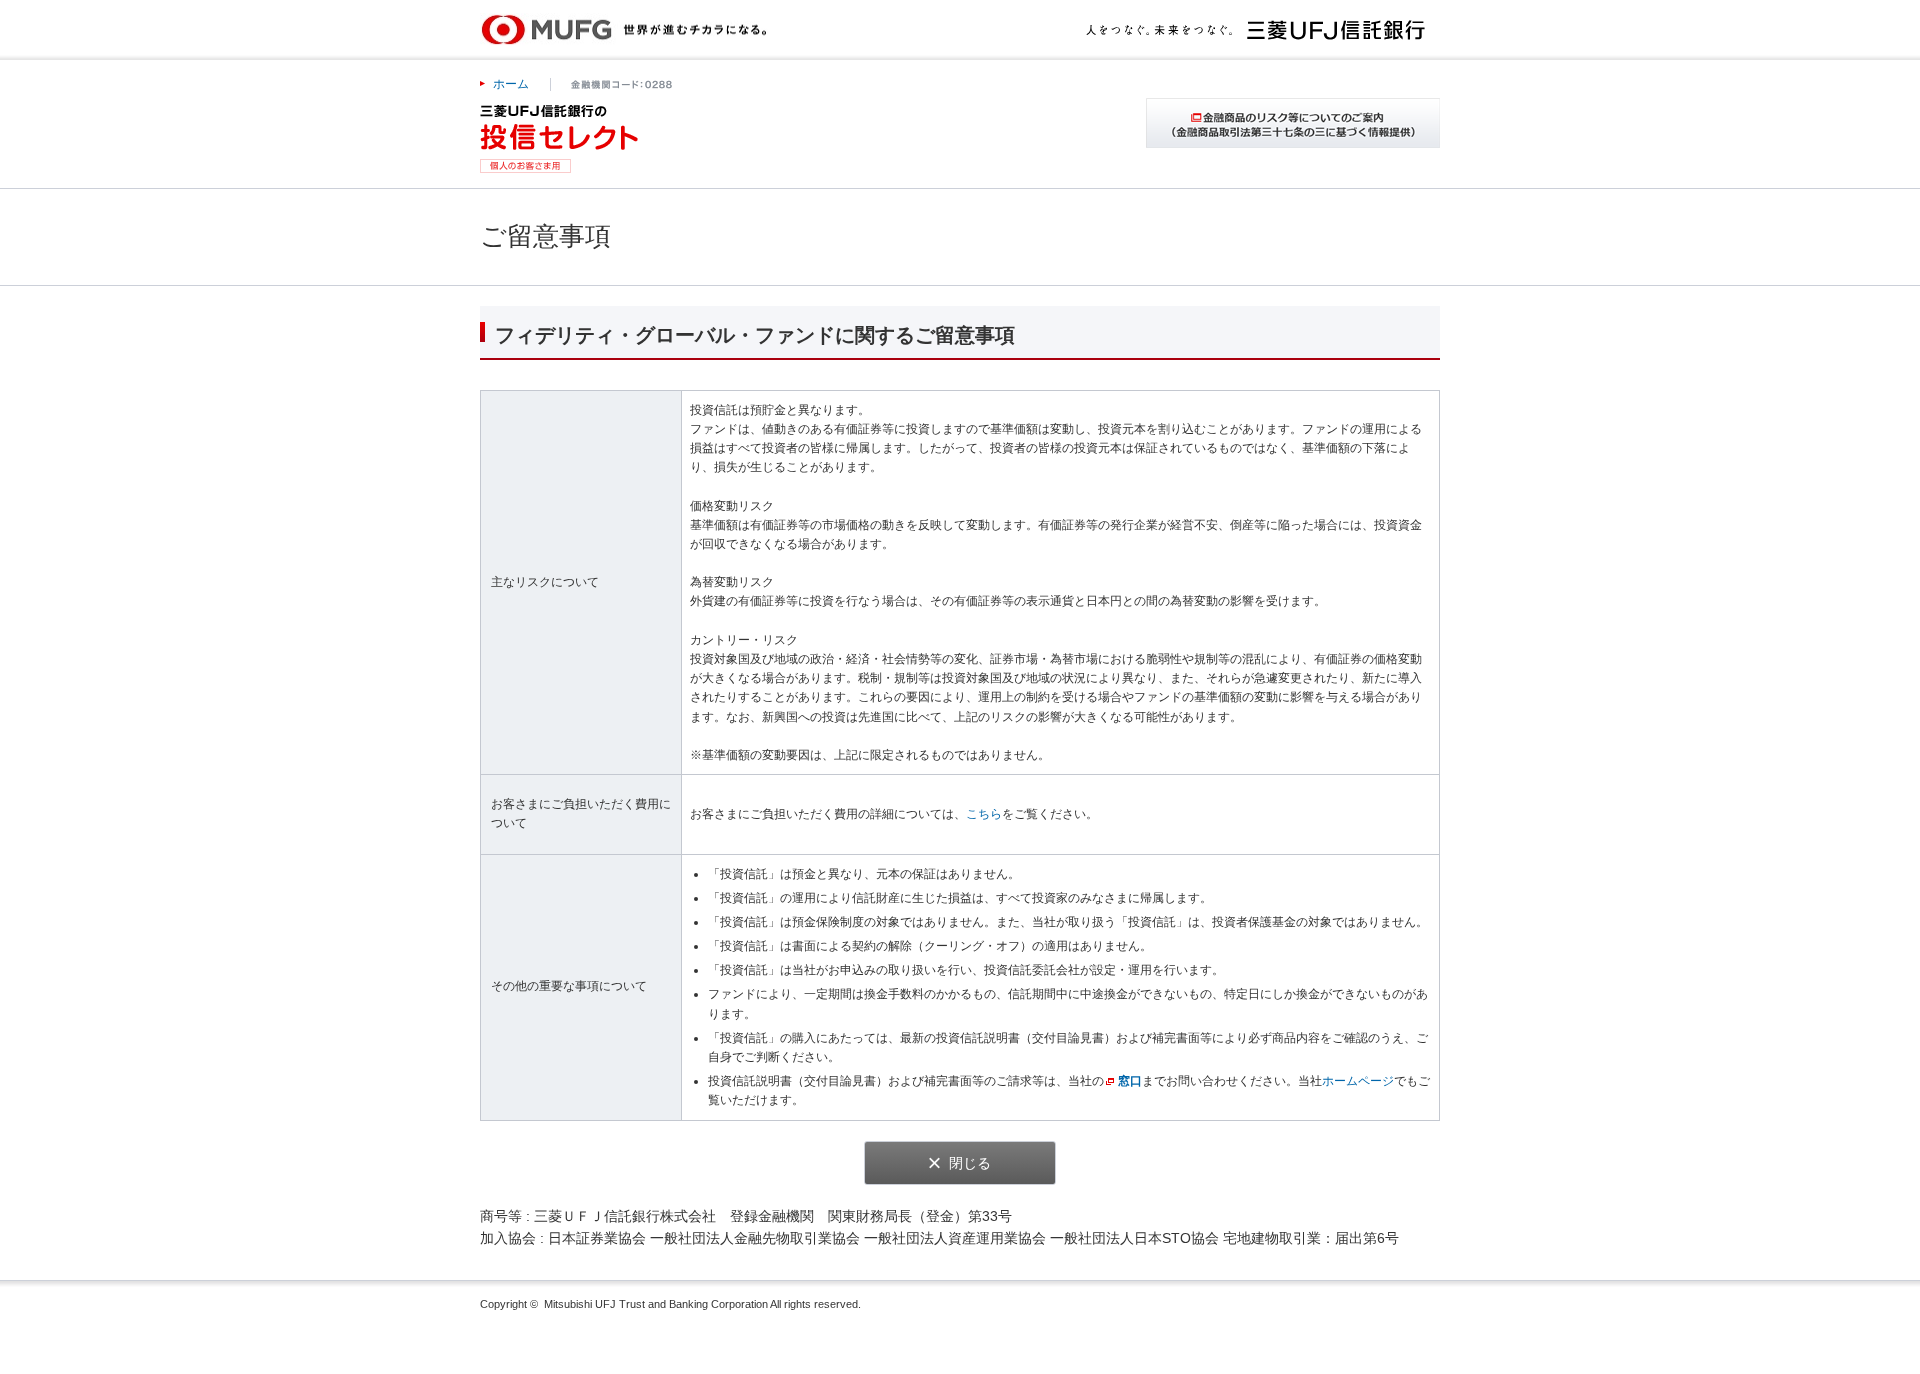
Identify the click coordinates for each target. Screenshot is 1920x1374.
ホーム (511, 84)
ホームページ (1358, 1081)
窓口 (1130, 1081)
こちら (984, 814)
